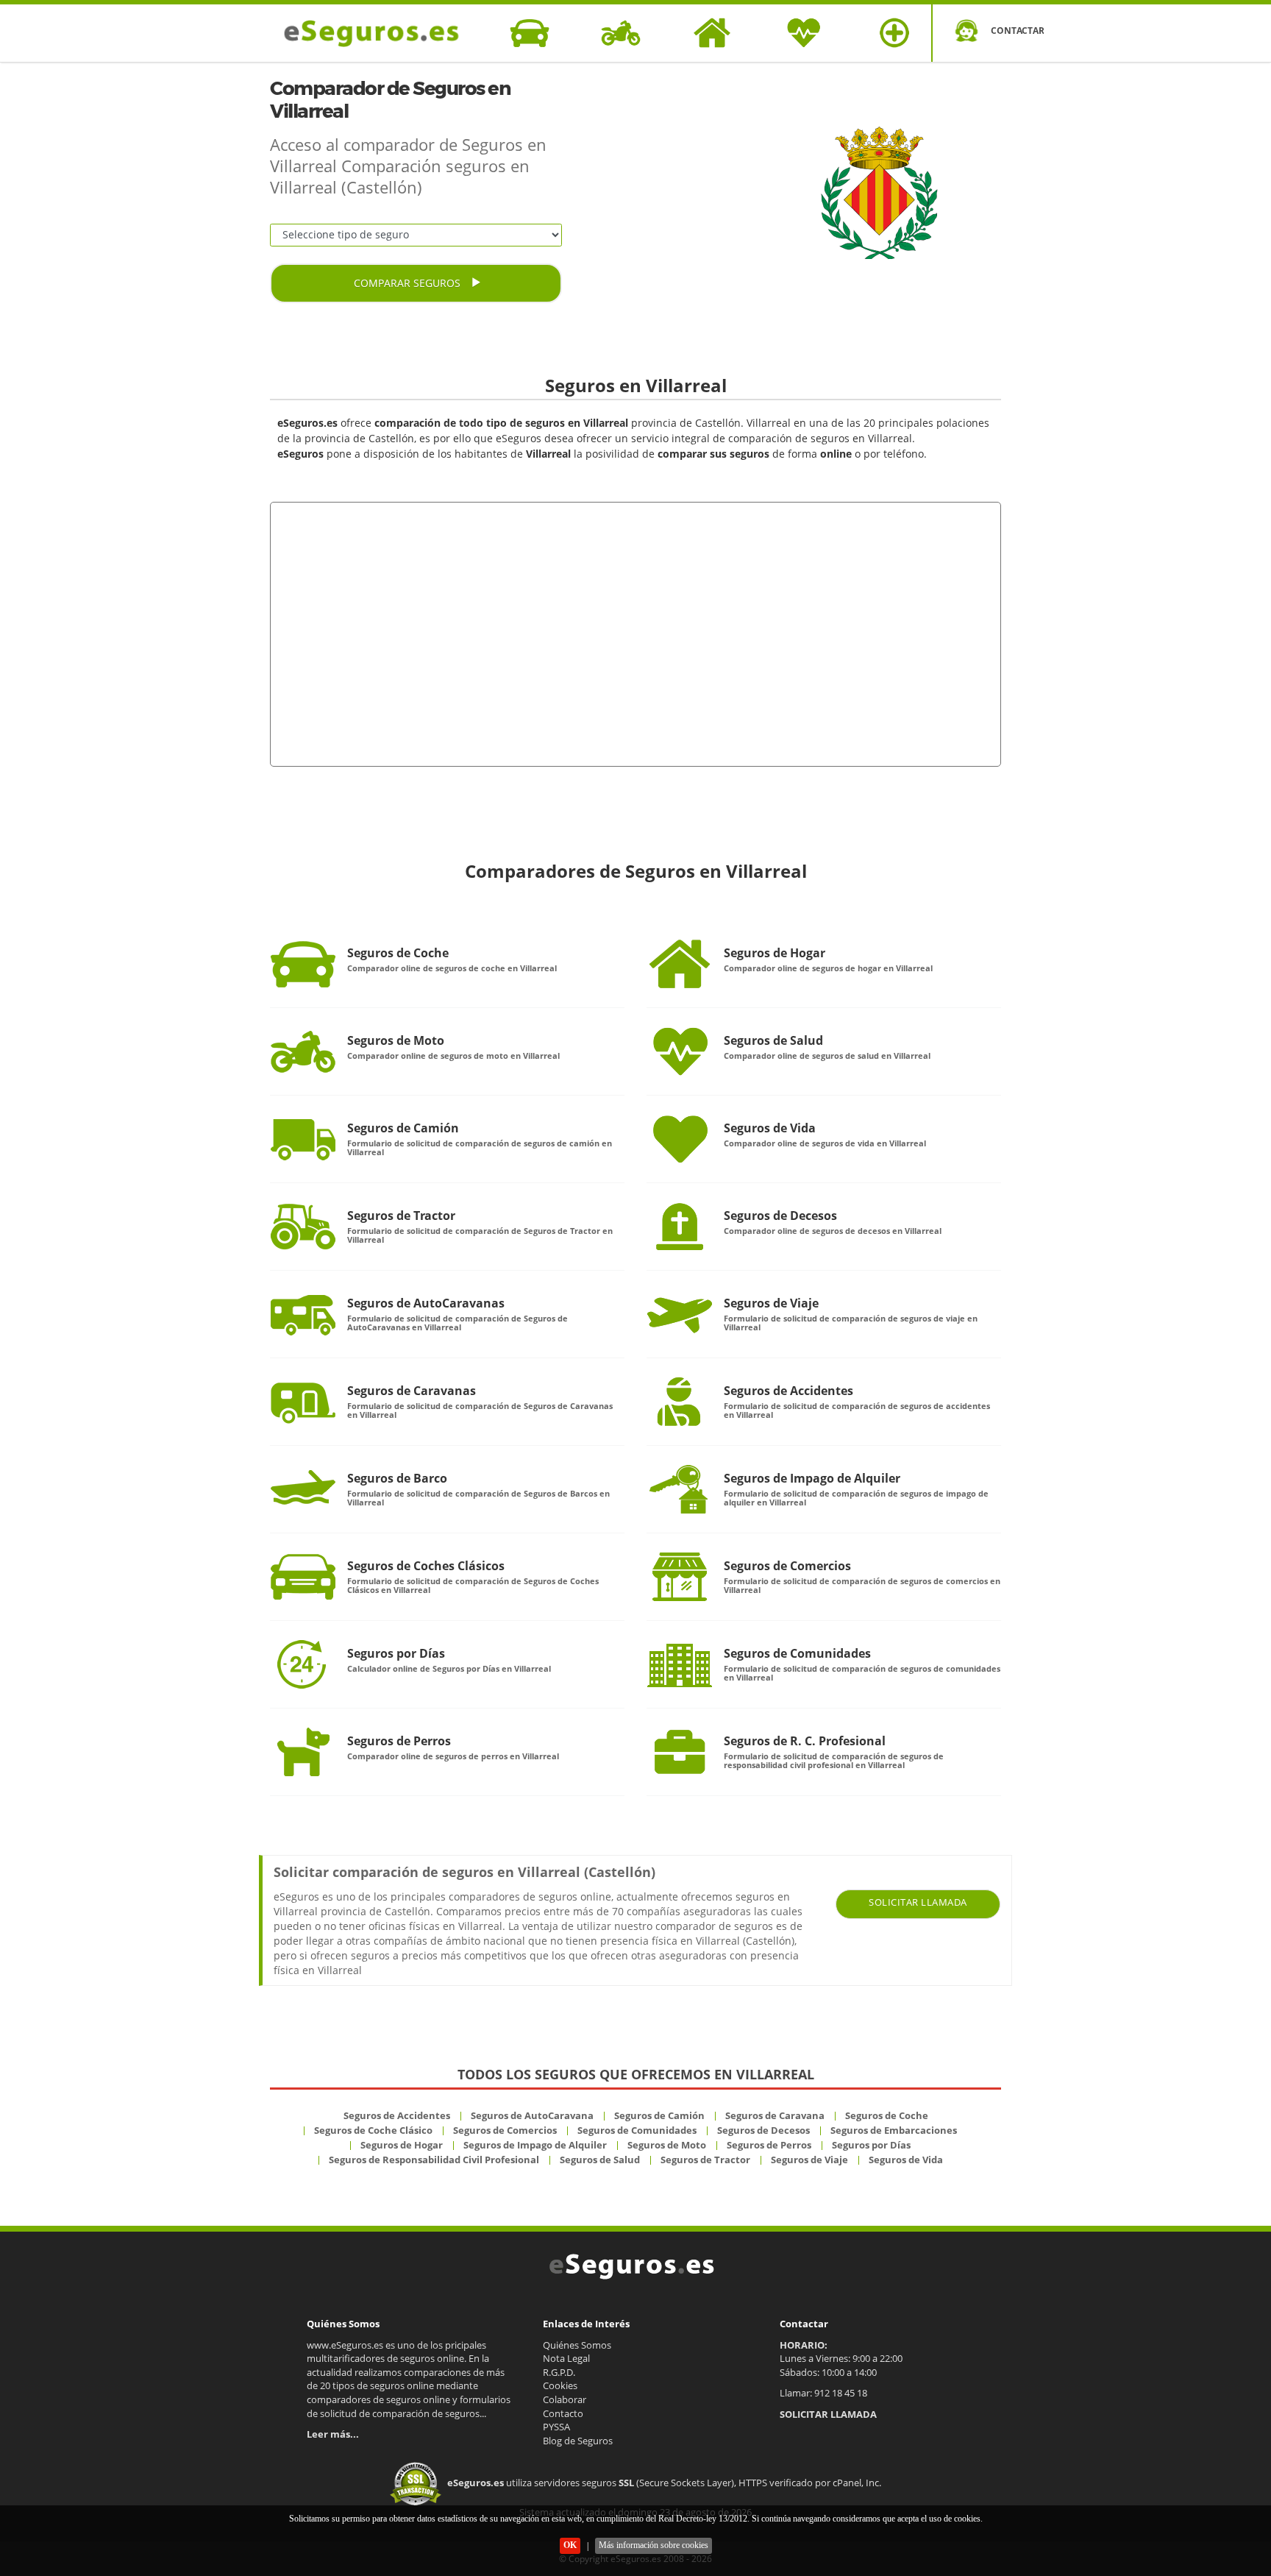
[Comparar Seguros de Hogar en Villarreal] (680, 964)
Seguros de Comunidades (797, 1653)
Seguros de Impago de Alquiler (812, 1478)
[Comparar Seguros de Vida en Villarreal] (680, 1139)
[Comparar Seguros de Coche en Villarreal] (303, 964)
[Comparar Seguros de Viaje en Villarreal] (680, 1314)
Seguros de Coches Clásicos (426, 1566)
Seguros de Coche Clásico (373, 2130)
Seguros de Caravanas (412, 1391)
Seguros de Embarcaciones (894, 2130)
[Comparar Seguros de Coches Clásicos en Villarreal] (303, 1577)
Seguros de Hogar (775, 953)
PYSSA (556, 2427)
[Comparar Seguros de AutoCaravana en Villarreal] (303, 1314)
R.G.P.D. (559, 2372)
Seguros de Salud (773, 1040)
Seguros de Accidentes (788, 1391)
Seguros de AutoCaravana (532, 2115)
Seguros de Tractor (401, 1216)
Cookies (560, 2385)
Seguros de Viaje (771, 1303)
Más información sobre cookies (654, 2545)
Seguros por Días (396, 1653)
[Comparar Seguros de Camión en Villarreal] (303, 1139)
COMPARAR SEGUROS (409, 283)
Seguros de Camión (403, 1128)
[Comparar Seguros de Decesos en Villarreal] (680, 1227)
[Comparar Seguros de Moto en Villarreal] (303, 1051)
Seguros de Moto (396, 1040)
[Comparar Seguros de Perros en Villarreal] (303, 1752)
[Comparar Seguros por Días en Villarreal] (303, 1664)
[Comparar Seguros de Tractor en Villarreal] (303, 1227)
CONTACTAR (1017, 31)
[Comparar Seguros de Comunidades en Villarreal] (680, 1664)
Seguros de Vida (770, 1128)
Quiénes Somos (577, 2345)
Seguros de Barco (397, 1478)
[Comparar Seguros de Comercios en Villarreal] (680, 1577)
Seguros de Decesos (780, 1216)
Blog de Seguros (578, 2441)
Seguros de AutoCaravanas (426, 1303)
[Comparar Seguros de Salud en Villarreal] (680, 1051)
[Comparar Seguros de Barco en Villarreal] (303, 1489)
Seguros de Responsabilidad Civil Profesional (434, 2160)
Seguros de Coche (398, 953)
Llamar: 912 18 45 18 (823, 2393)
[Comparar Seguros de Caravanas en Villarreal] (303, 1402)
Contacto (563, 2413)
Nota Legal (566, 2358)
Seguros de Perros (399, 1741)
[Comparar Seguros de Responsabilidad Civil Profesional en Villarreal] (680, 1752)
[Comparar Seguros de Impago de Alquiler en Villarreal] (680, 1489)
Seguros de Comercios (787, 1566)
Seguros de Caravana (775, 2115)
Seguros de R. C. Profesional (805, 1741)
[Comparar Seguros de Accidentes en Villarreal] (680, 1402)
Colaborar (565, 2399)
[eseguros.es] (380, 33)
